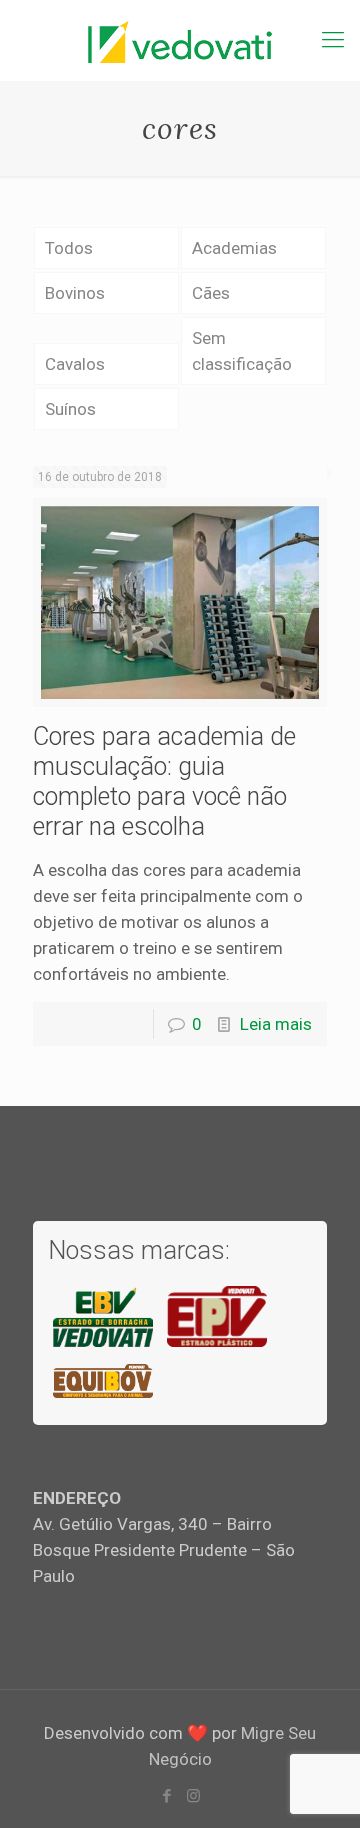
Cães (211, 293)
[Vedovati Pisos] (180, 40)
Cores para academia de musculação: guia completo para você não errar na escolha (164, 781)
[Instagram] (193, 1796)
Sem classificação (242, 351)
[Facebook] (166, 1796)
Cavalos (75, 364)
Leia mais (276, 1024)
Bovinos (75, 293)
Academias (234, 248)
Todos (69, 248)
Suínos (70, 409)
